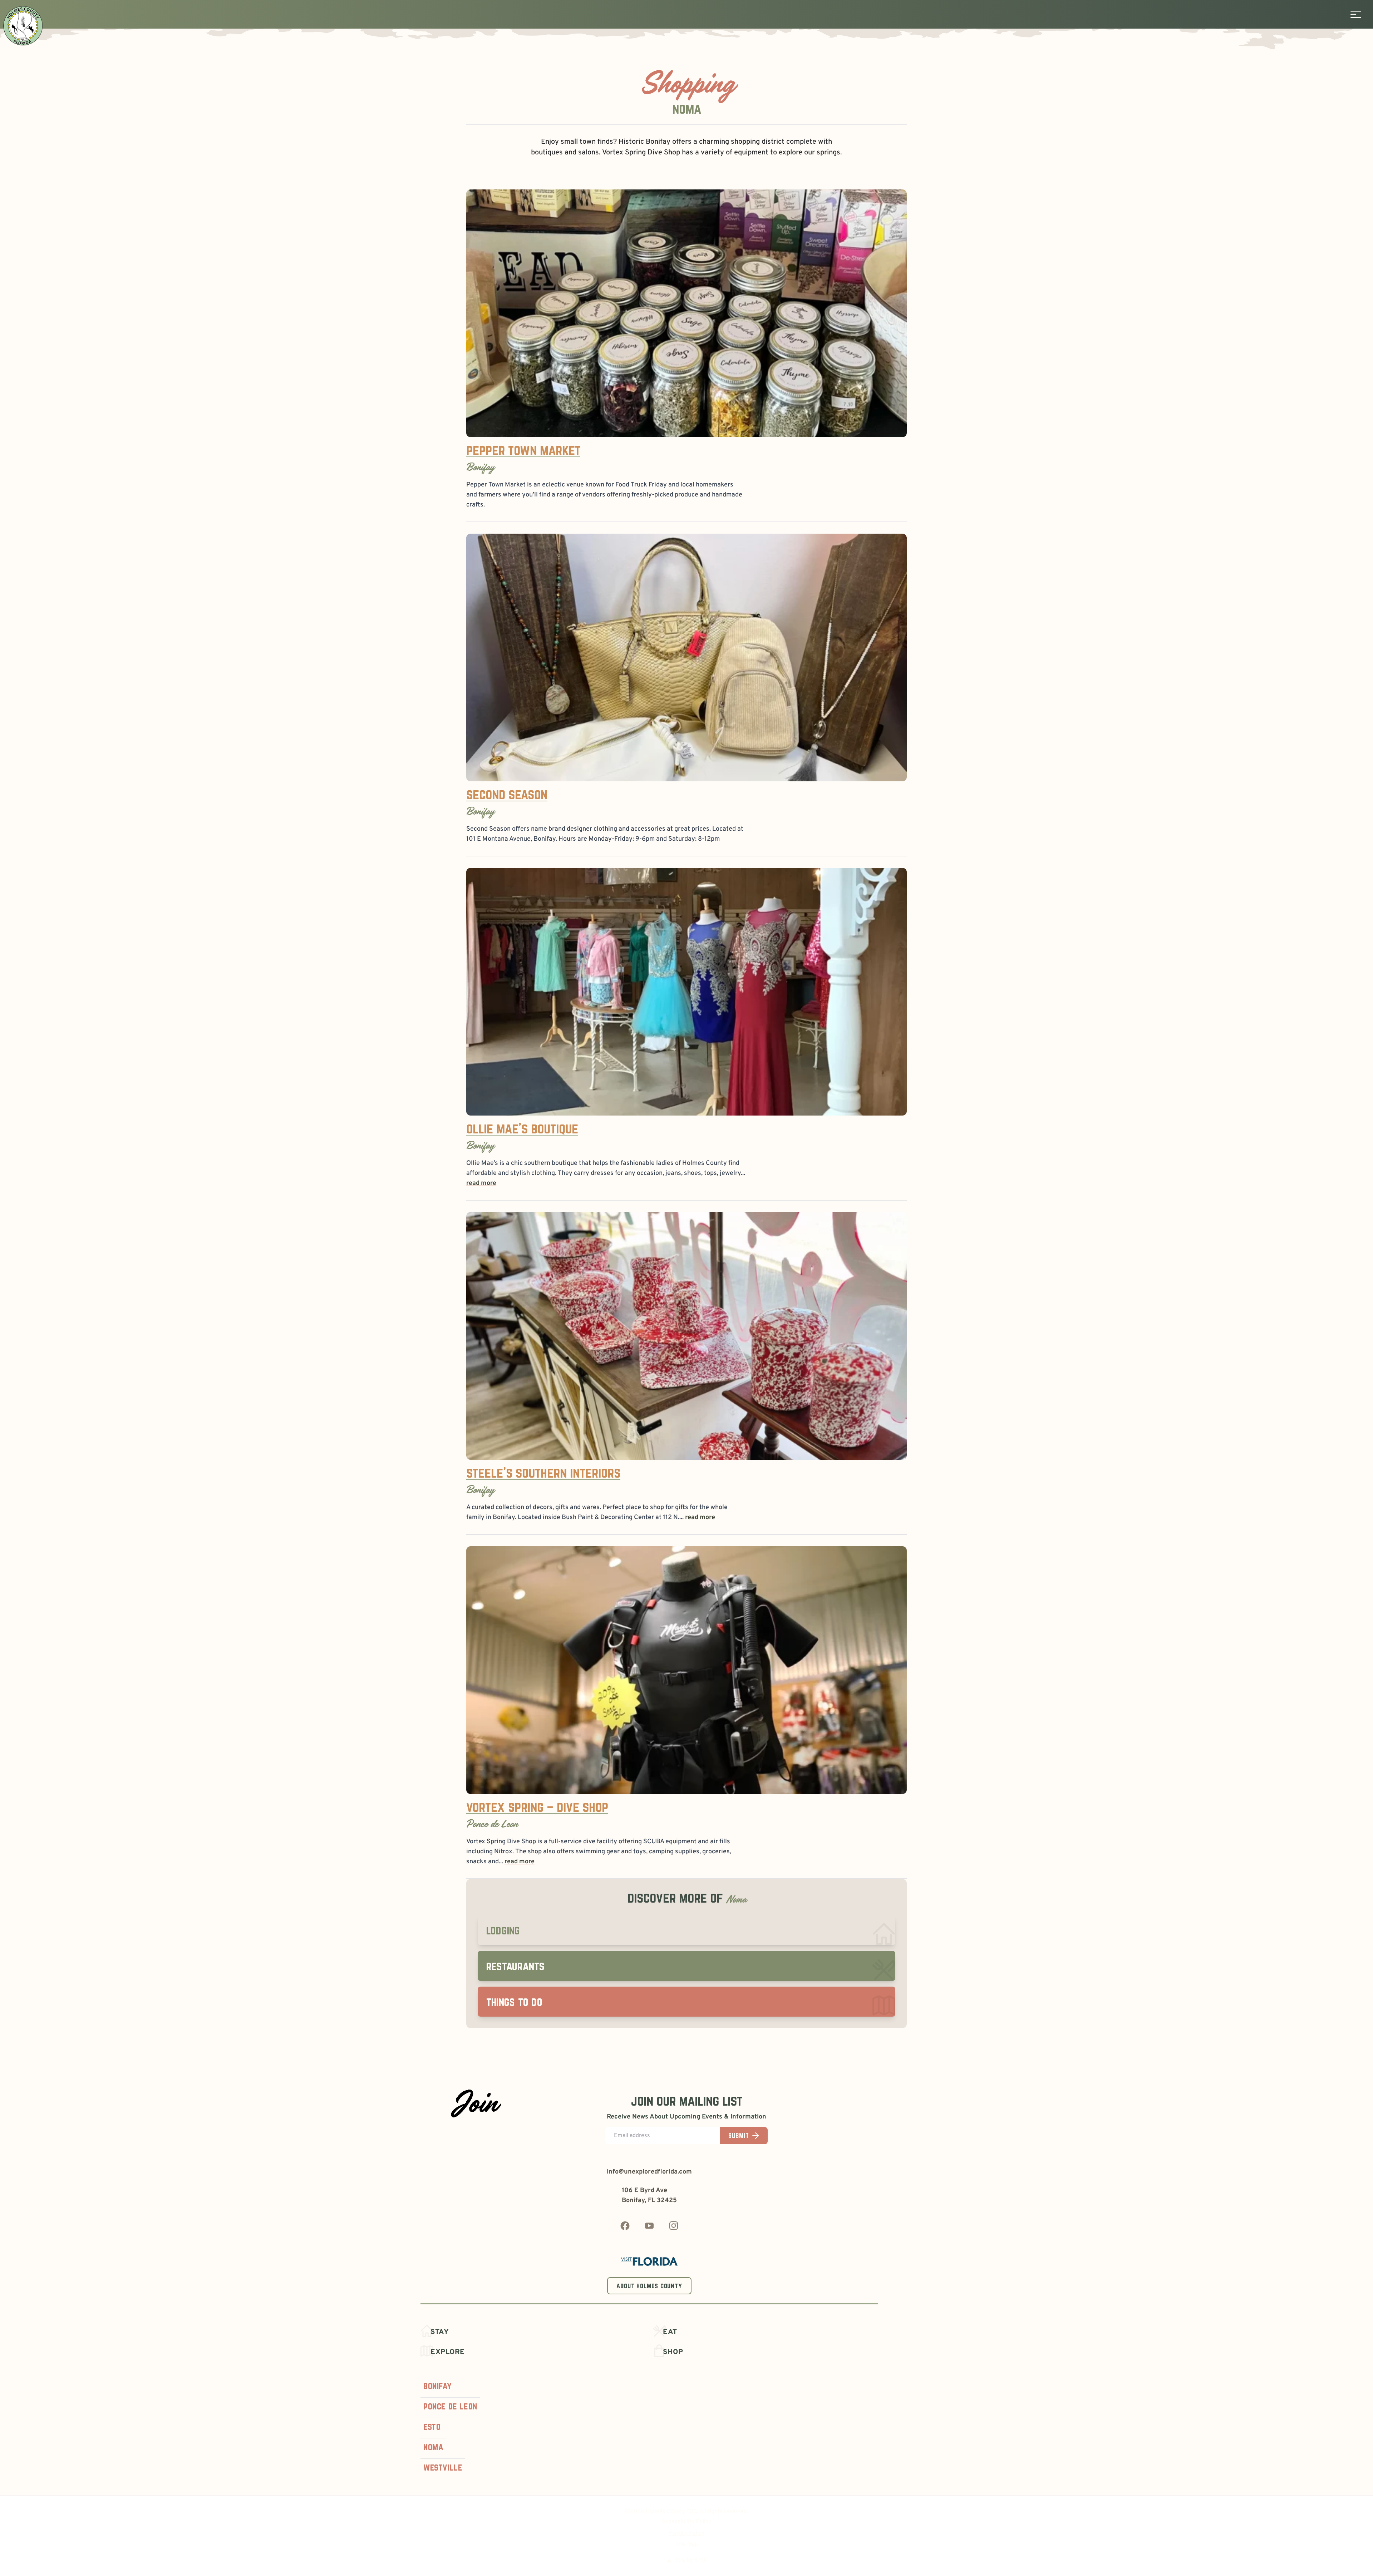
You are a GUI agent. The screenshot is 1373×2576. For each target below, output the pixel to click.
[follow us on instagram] (674, 2226)
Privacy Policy (687, 2533)
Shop (673, 2352)
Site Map (687, 2545)
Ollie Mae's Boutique (522, 1128)
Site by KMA (691, 2560)
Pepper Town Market (523, 450)
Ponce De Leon (450, 2406)
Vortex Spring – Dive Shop (537, 1807)
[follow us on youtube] (649, 2226)
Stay (440, 2332)
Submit (739, 2136)
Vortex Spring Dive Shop (641, 153)
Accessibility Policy (686, 2522)
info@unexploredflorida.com (649, 2172)
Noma (433, 2447)
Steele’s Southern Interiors (543, 1472)
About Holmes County (649, 2286)
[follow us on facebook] (625, 2226)
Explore (448, 2352)
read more (481, 1183)
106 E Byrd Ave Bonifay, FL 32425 (649, 2196)
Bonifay (437, 2386)
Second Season (507, 794)
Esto (432, 2426)
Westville (443, 2467)
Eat (670, 2332)
